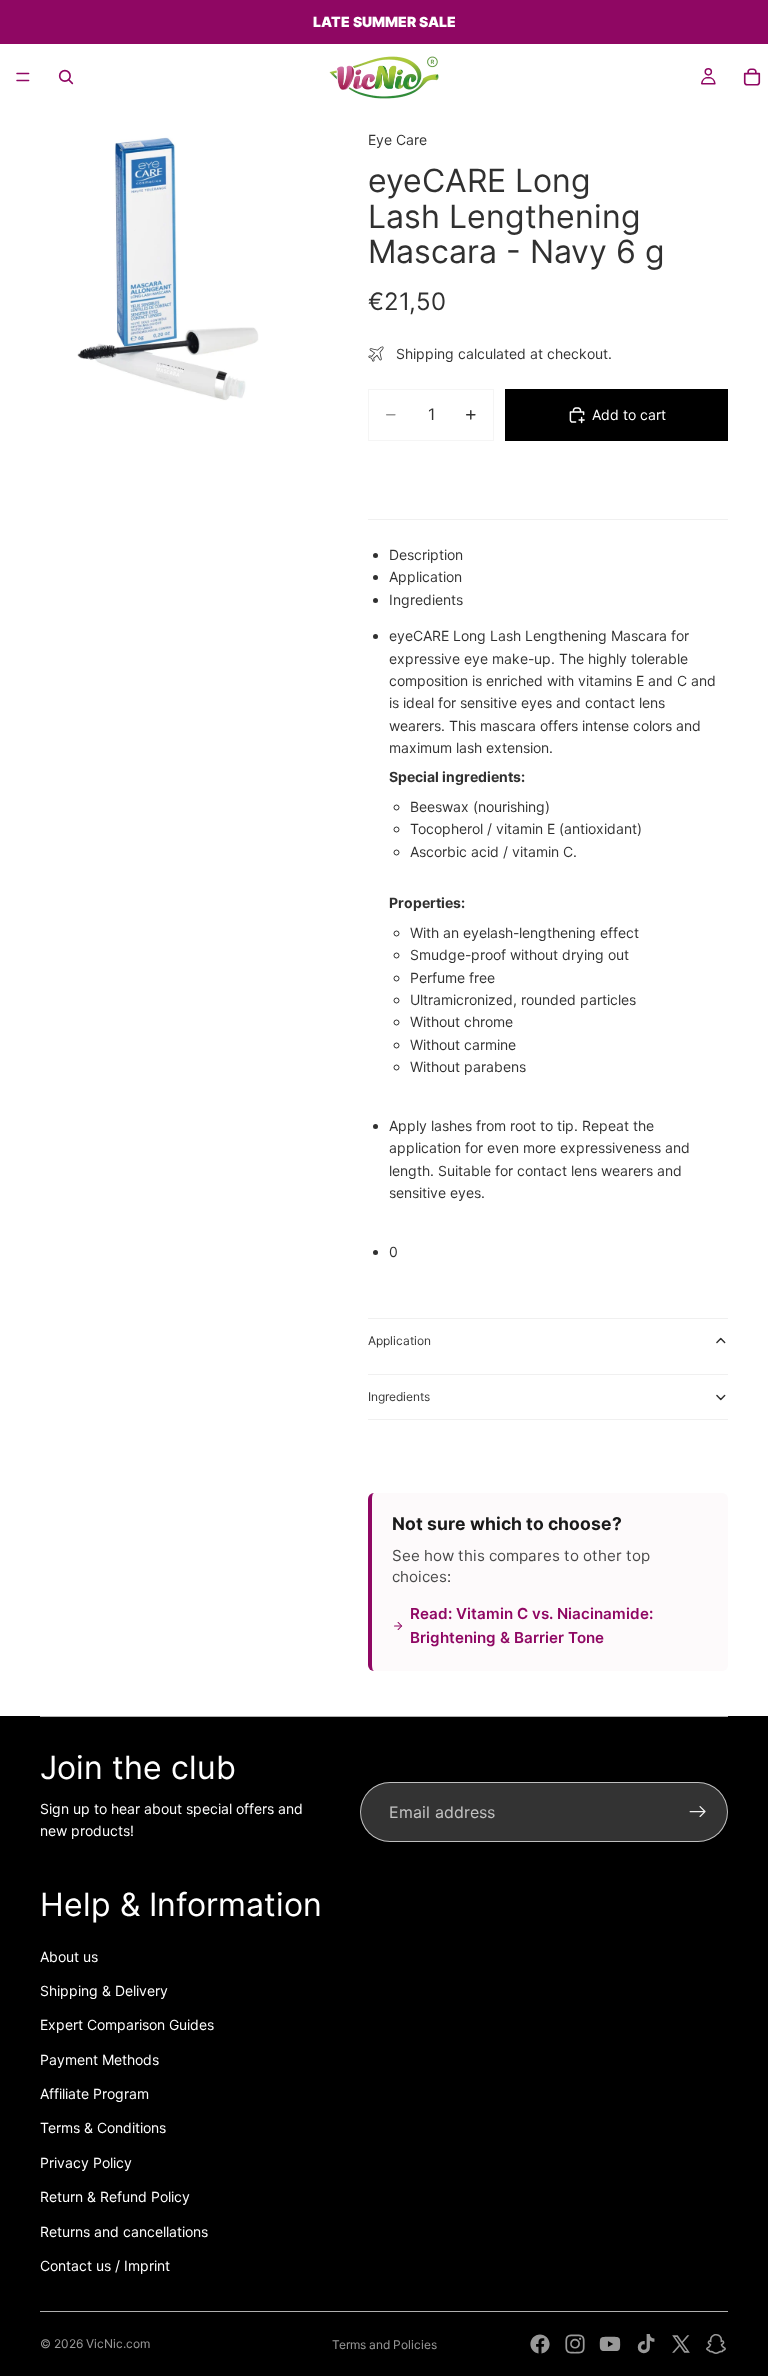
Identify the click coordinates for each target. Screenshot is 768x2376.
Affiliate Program (94, 2093)
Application (399, 1340)
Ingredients (399, 1396)
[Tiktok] (646, 2344)
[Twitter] (681, 2344)
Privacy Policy (86, 2162)
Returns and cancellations (124, 2231)
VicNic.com (118, 2343)
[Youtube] (610, 2344)
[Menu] (23, 77)
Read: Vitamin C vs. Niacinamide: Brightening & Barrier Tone (531, 1625)
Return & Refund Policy (115, 2196)
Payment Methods (99, 2059)
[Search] (66, 77)
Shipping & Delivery (104, 1990)
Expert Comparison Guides (127, 2024)
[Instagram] (575, 2344)
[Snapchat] (716, 2344)
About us (69, 1956)
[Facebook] (540, 2344)
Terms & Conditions (103, 2127)
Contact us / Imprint (105, 2265)
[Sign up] (698, 1812)
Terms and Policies (384, 2344)
